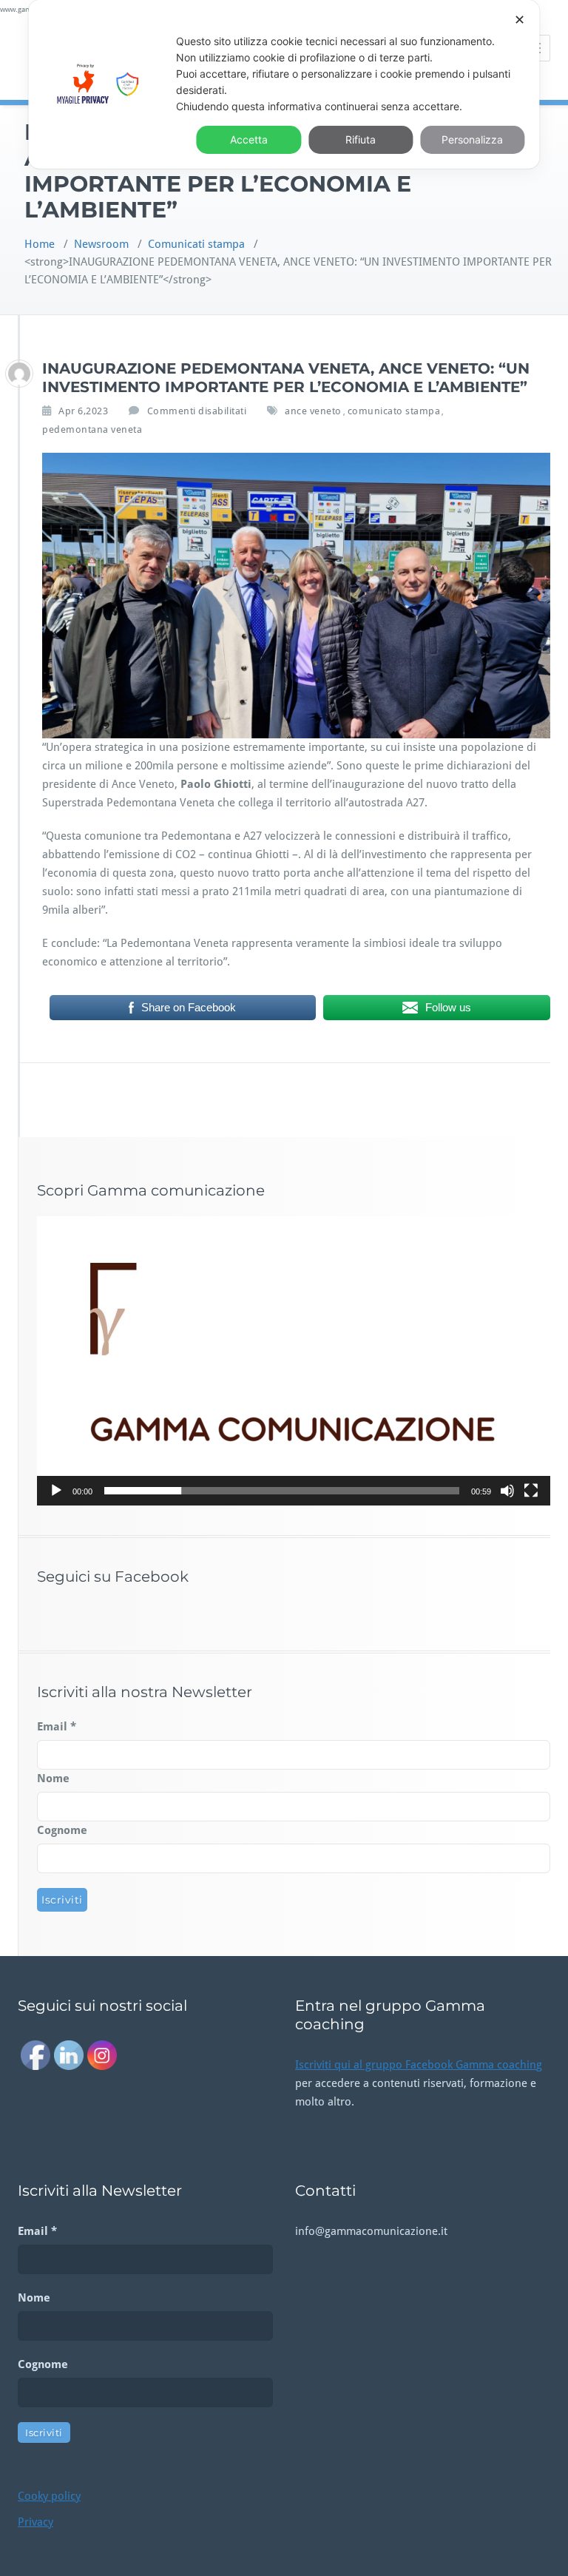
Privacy (35, 2522)
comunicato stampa (394, 411)
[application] (294, 1361)
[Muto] (507, 1491)
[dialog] (284, 84)
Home (40, 244)
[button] (294, 1361)
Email (57, 1727)
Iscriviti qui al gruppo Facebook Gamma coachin (416, 2065)
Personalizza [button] (472, 139)
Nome (53, 1778)
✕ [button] (520, 20)
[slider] (282, 1491)
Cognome (62, 1830)
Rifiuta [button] (361, 139)
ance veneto (313, 411)
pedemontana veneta (92, 429)
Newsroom (101, 244)
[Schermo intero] (531, 1491)
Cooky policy (49, 2496)
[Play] (56, 1491)
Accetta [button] (249, 139)
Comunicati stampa (196, 244)
